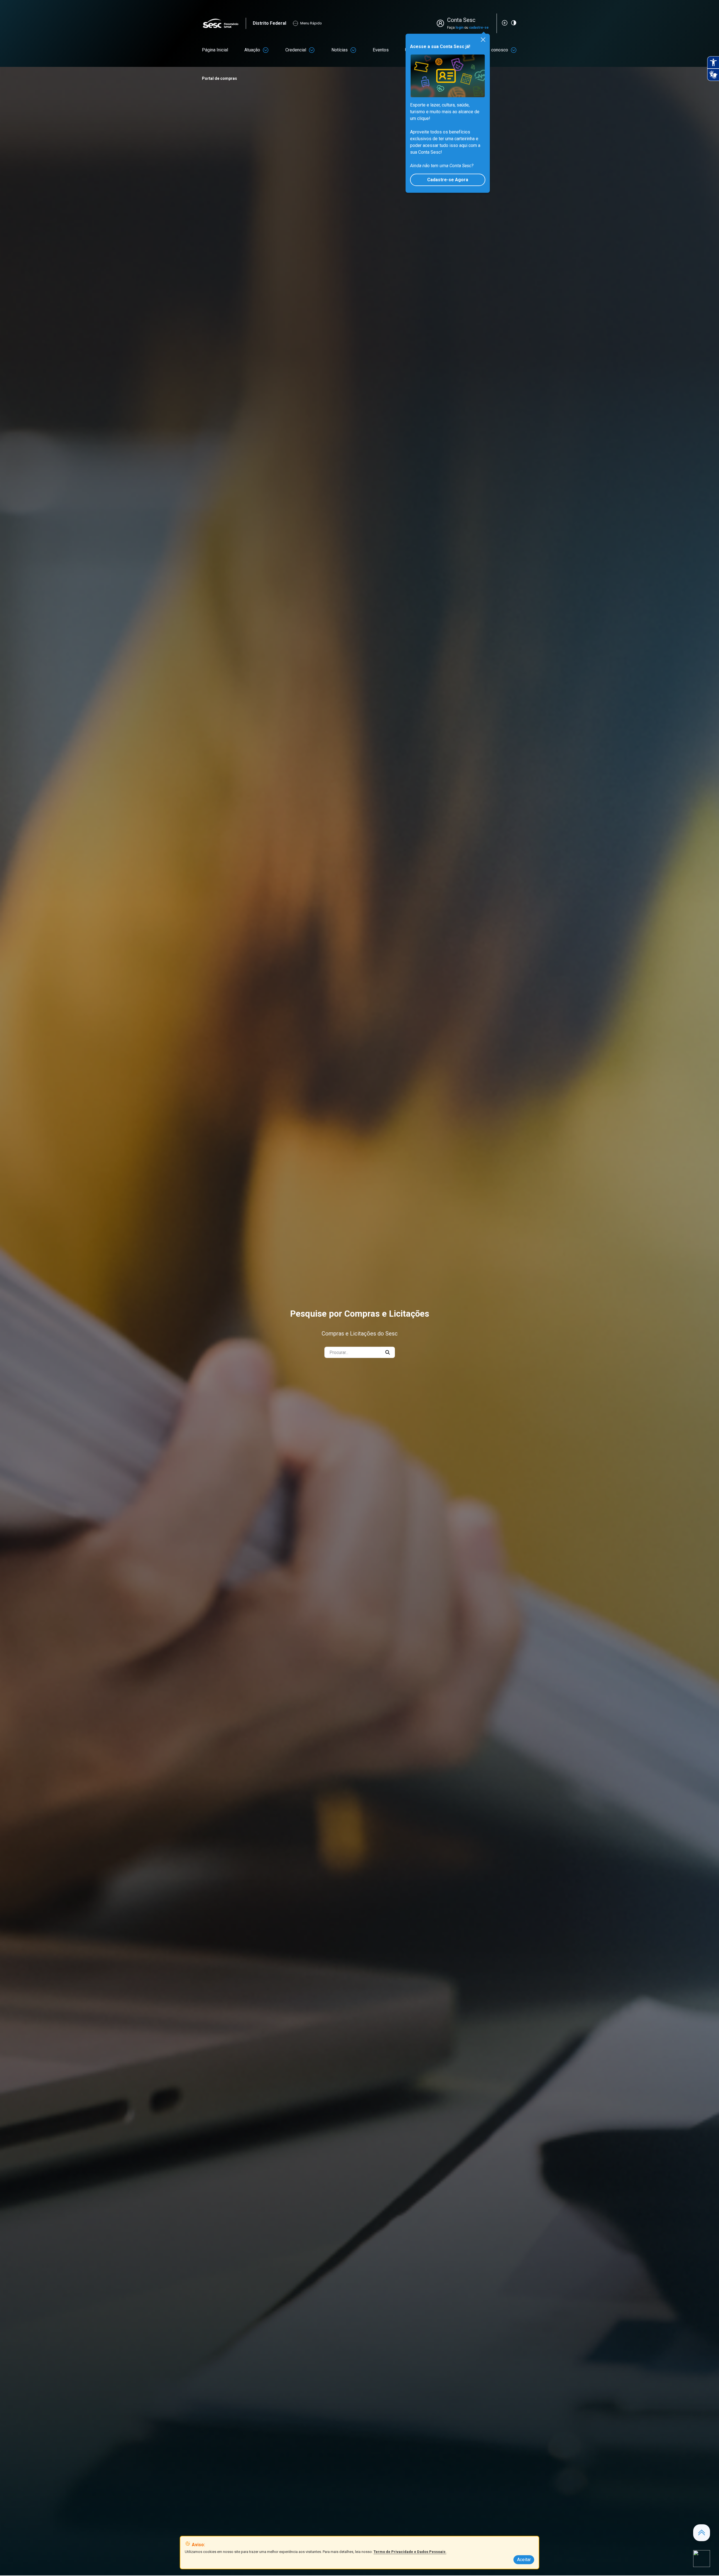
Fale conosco (495, 50)
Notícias (340, 50)
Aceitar (524, 2560)
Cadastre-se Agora (448, 180)
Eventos (381, 50)
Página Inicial (215, 50)
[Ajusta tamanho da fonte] (505, 23)
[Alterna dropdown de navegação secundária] (266, 50)
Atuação (252, 50)
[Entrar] (442, 23)
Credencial (296, 50)
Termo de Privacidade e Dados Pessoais (410, 2552)
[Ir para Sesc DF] (224, 23)
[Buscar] (388, 1352)
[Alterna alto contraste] (514, 23)
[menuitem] (215, 50)
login (459, 28)
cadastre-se (479, 28)
